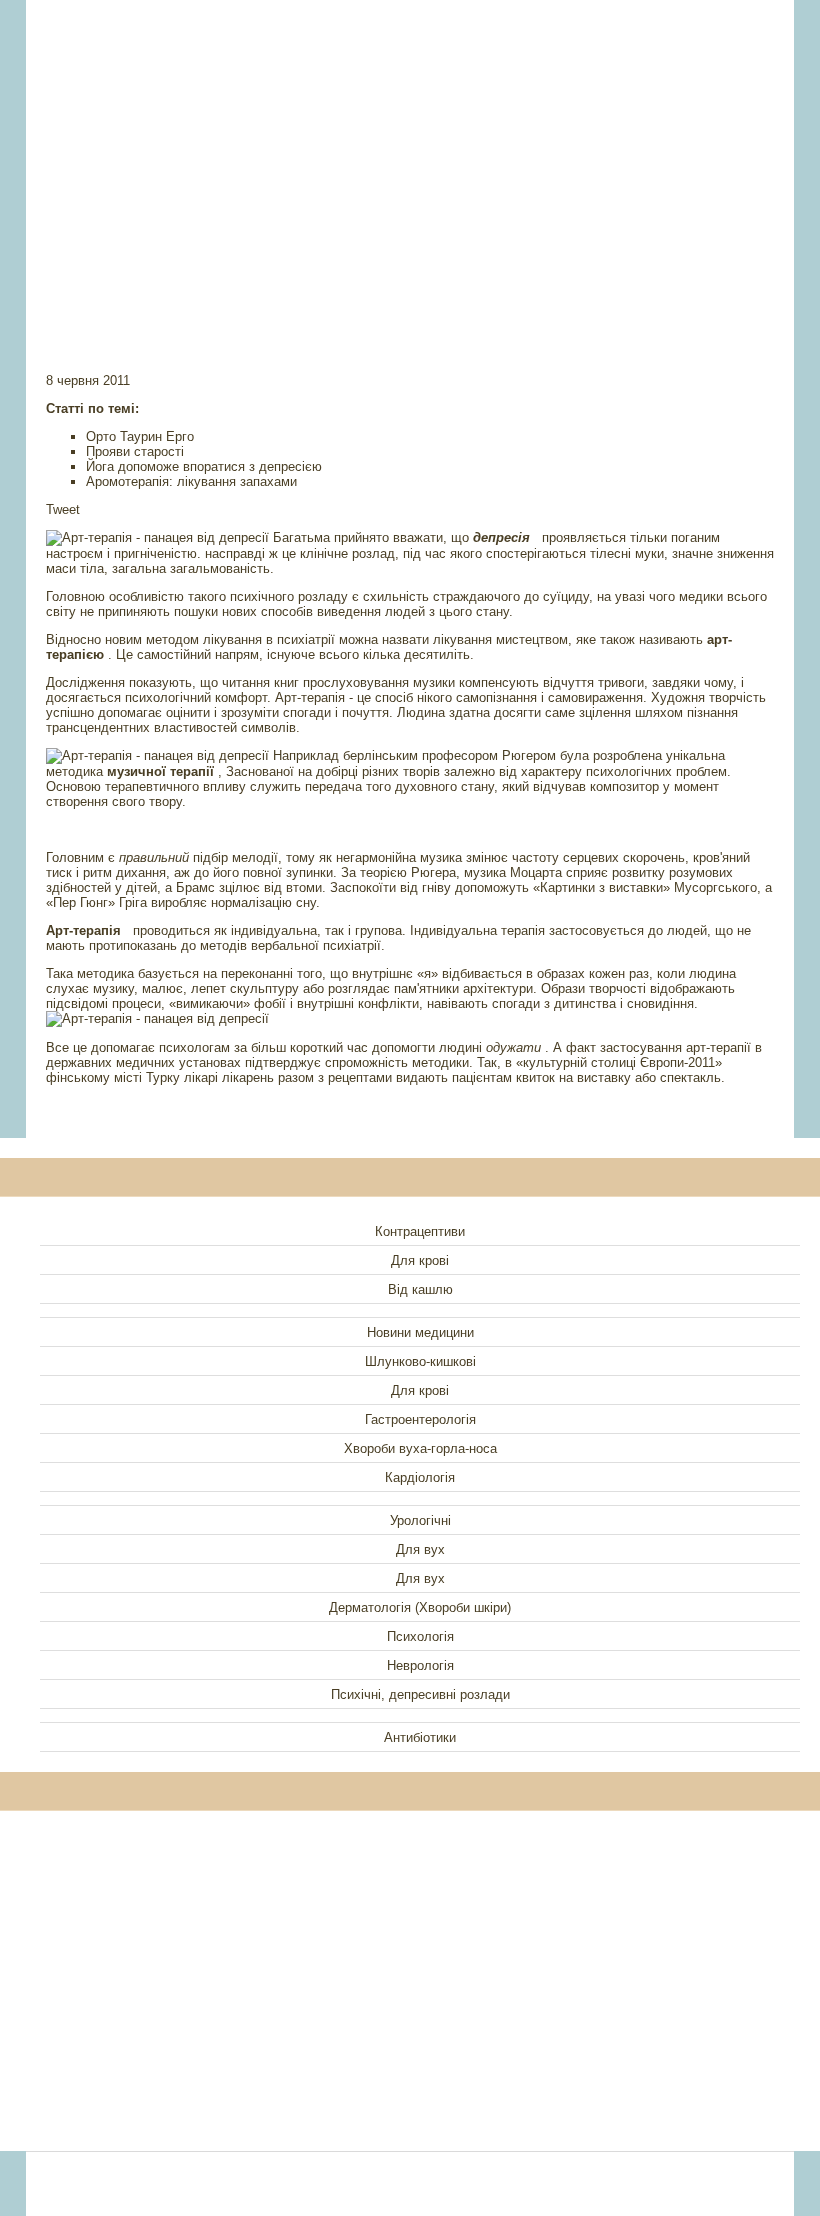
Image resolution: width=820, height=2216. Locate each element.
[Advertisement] (410, 160)
